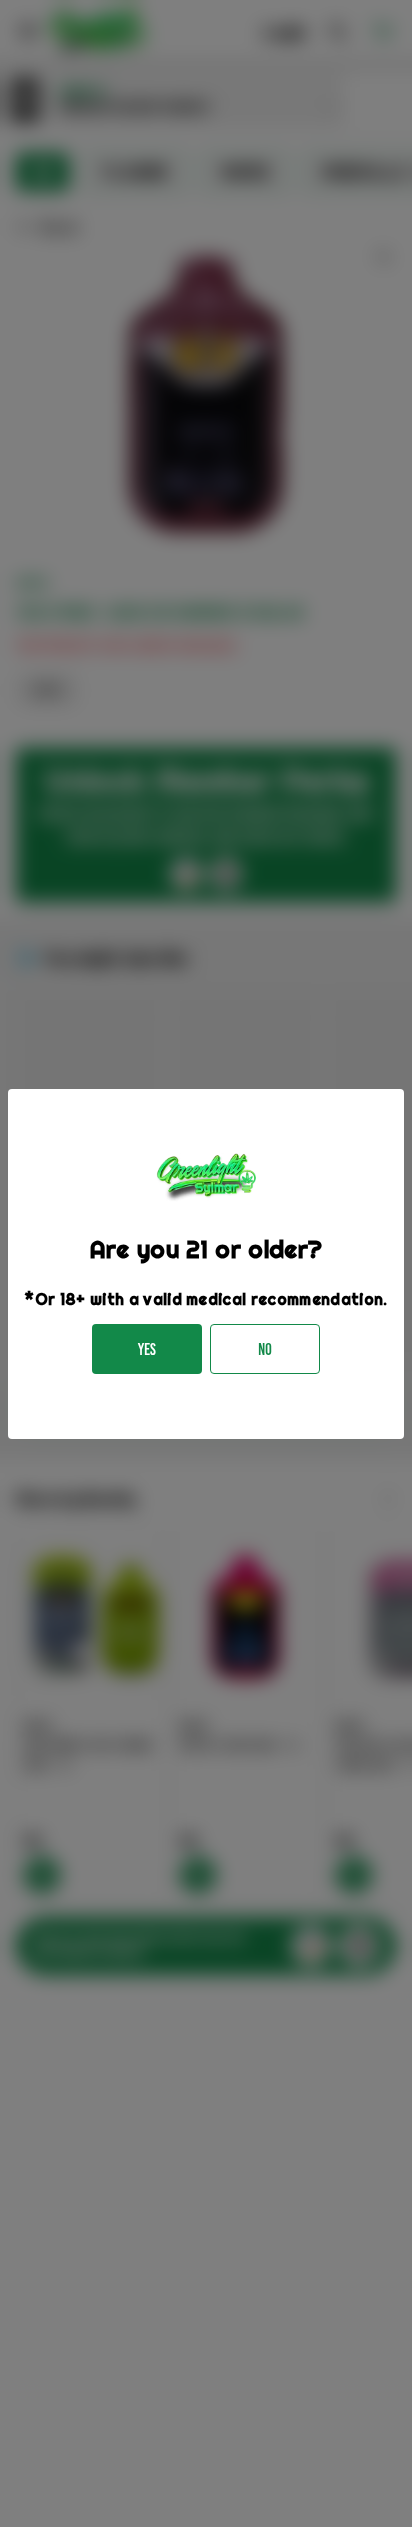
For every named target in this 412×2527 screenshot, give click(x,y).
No (265, 1349)
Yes (147, 1349)
